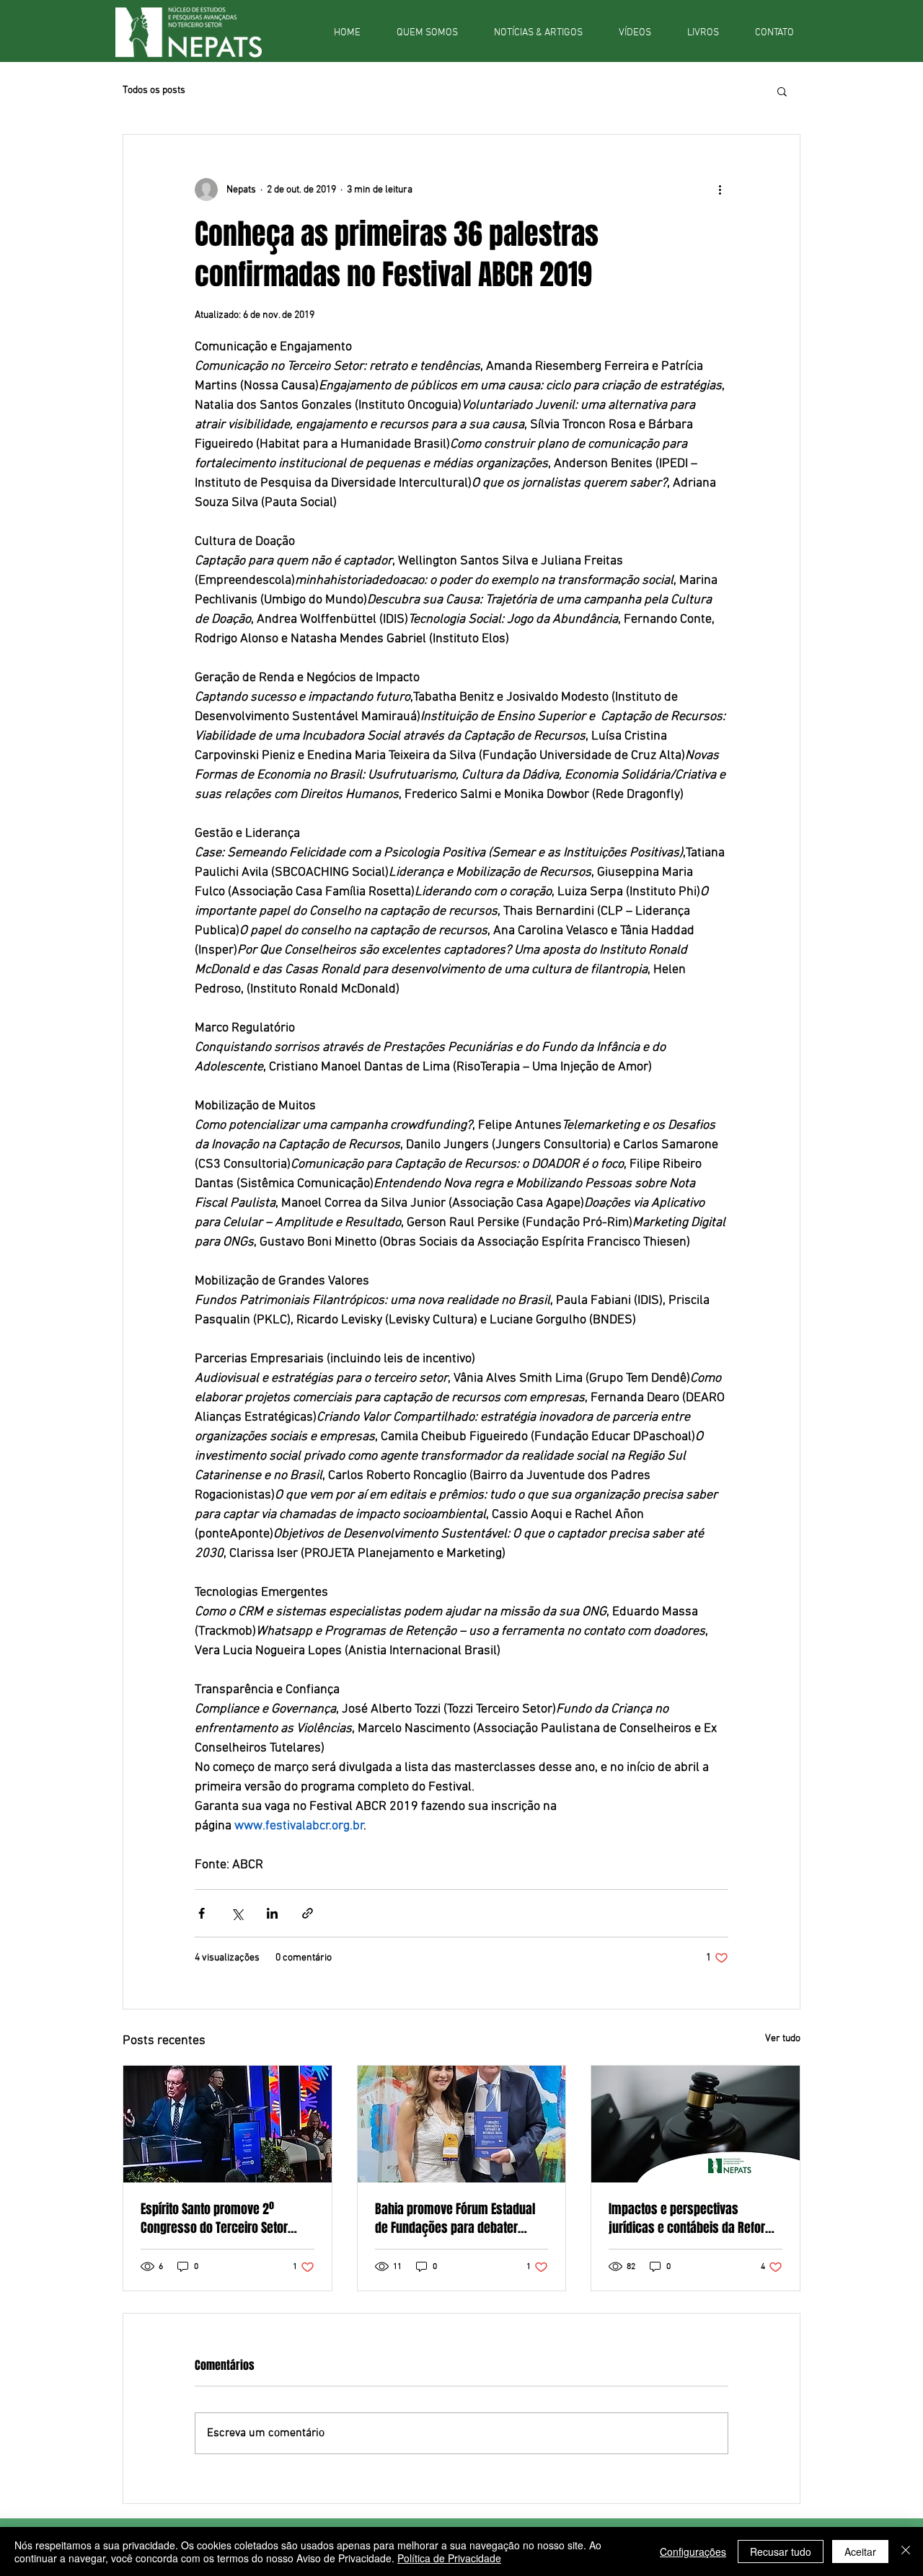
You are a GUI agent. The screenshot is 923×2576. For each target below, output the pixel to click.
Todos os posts (154, 90)
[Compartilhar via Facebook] (202, 1913)
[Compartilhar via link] (308, 1913)
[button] (782, 91)
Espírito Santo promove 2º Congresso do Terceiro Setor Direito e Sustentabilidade (214, 2219)
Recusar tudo (781, 2551)
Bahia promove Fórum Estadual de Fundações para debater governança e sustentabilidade (456, 2219)
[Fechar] (906, 2551)
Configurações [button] (693, 2551)
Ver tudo (783, 2039)
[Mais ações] (720, 190)
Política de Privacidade (449, 2558)
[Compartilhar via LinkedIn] (272, 1913)
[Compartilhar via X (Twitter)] (237, 1913)
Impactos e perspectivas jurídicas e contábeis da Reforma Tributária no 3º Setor (695, 2219)
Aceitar (860, 2551)
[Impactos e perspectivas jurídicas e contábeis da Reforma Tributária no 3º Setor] (695, 2124)
